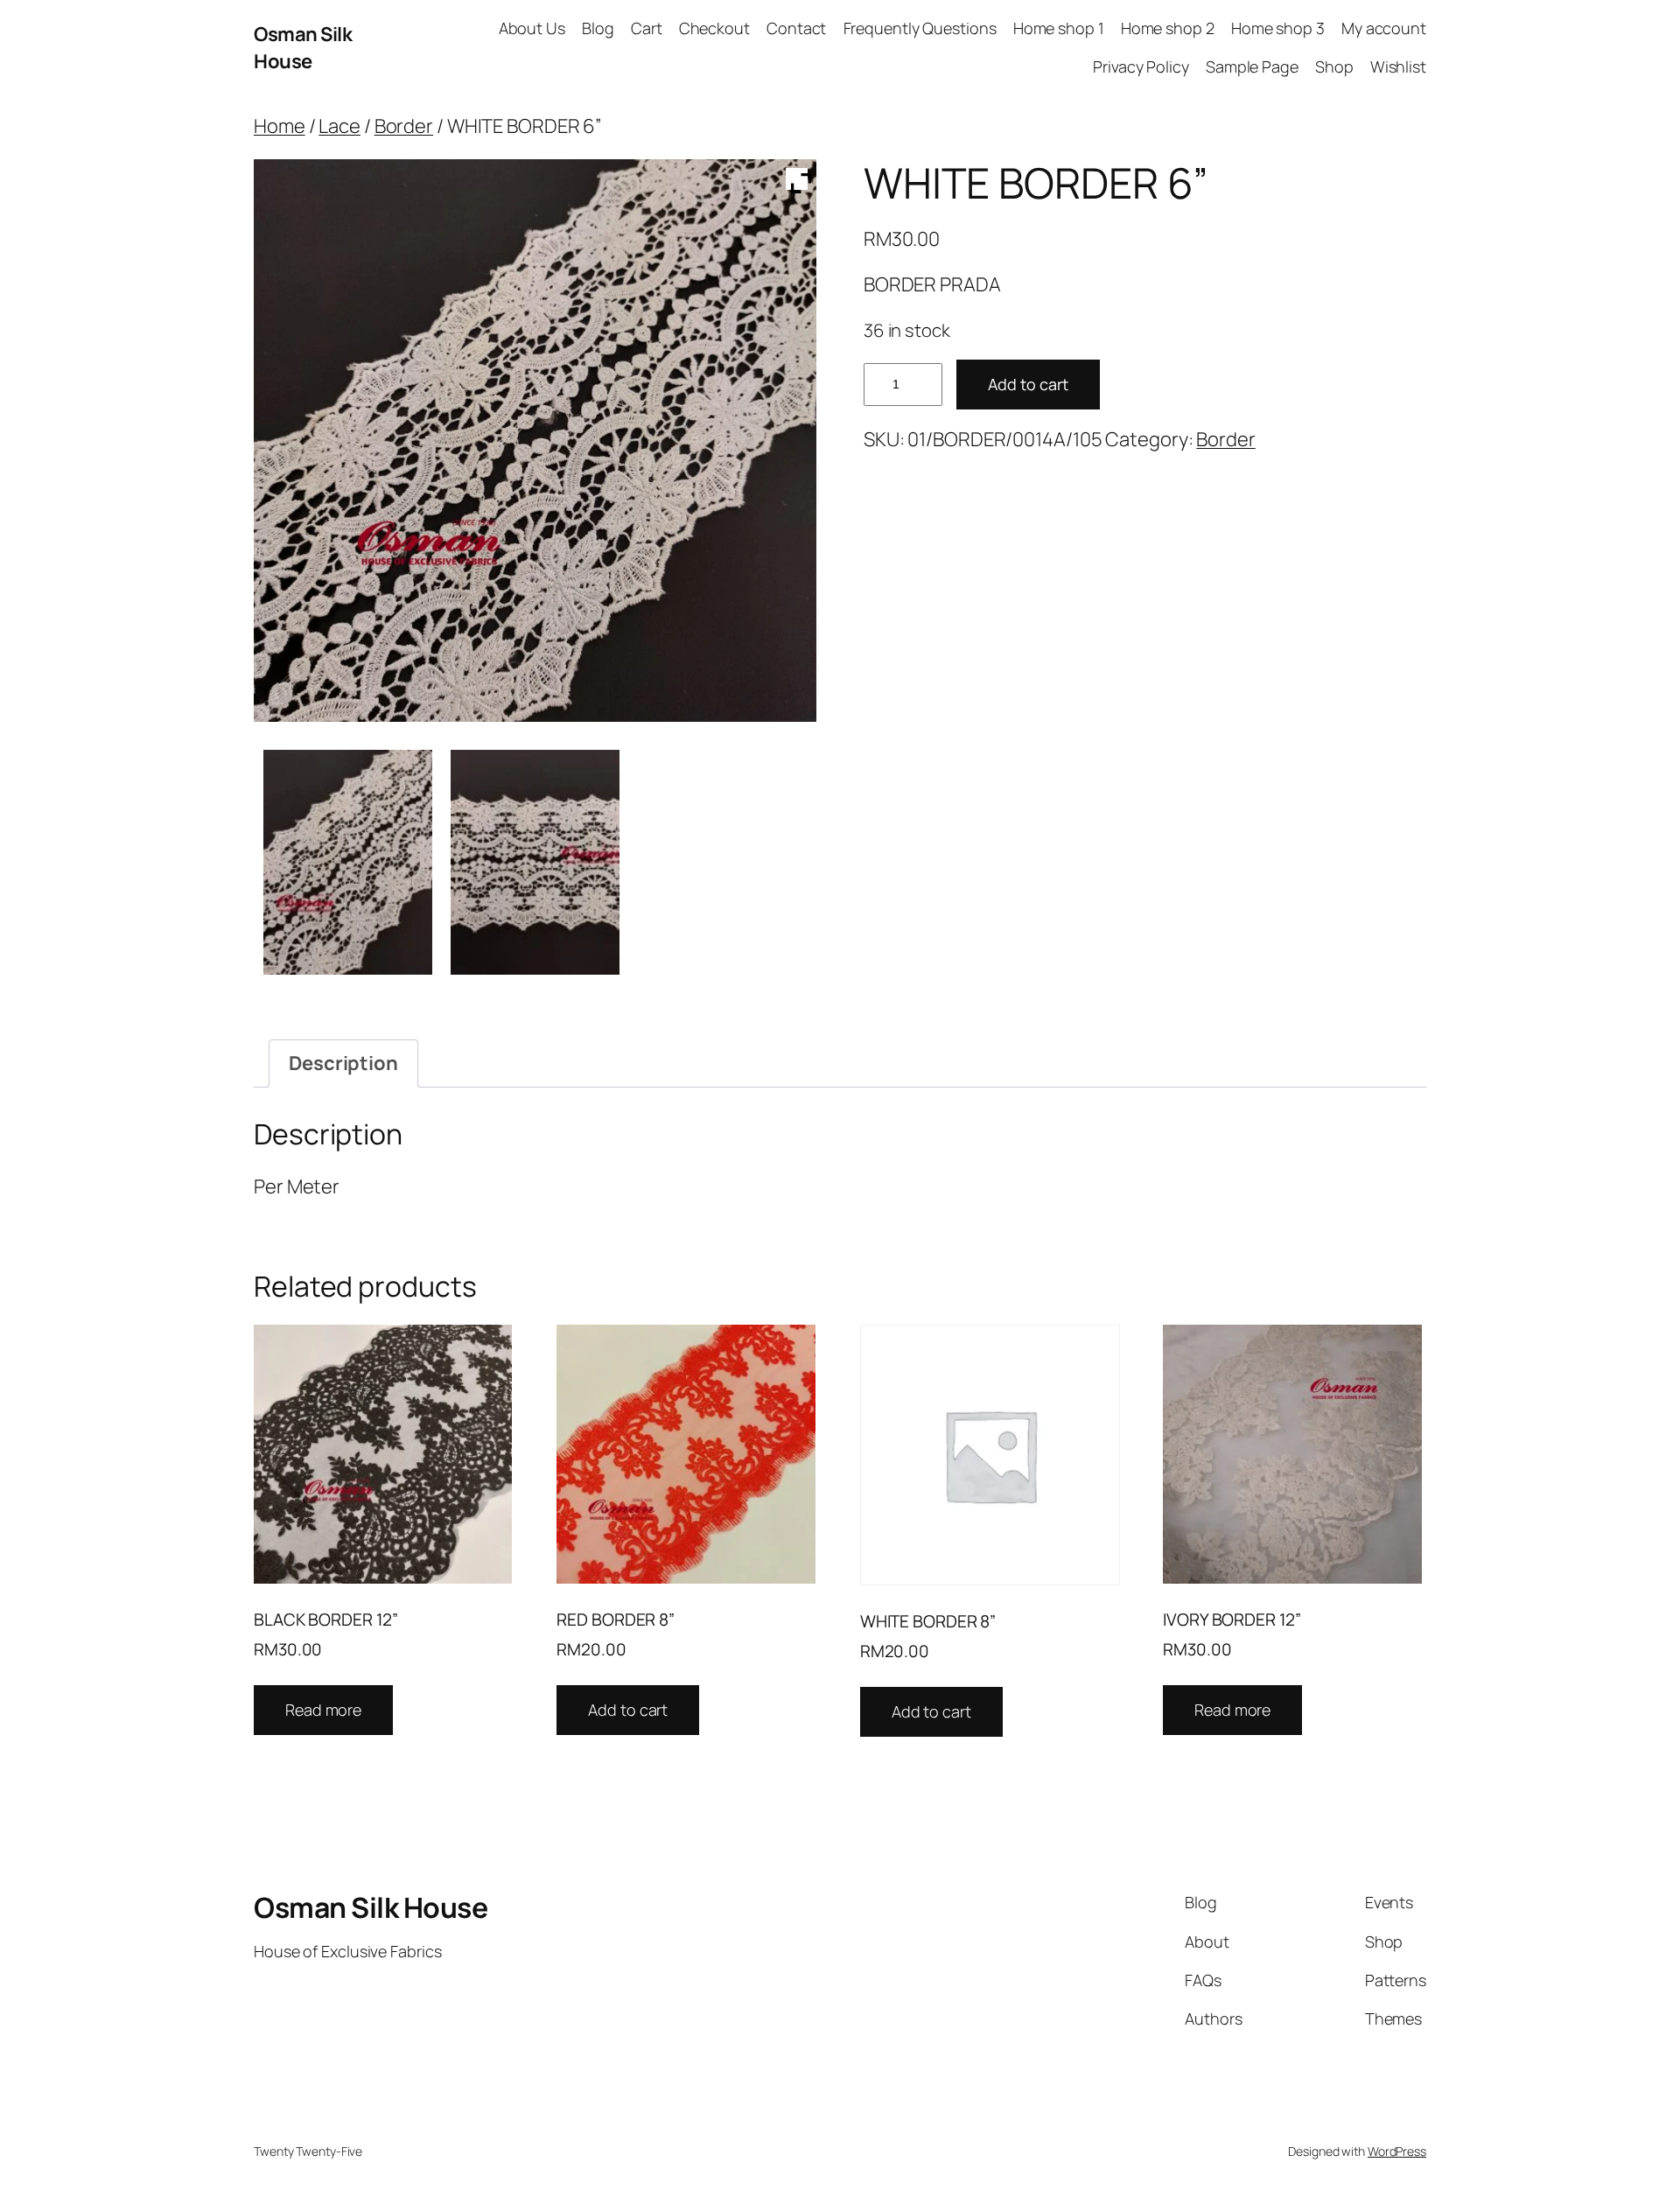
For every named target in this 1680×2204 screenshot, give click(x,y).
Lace (339, 126)
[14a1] (348, 862)
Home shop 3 (1278, 28)
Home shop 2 (1168, 28)
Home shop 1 (1059, 28)
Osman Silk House (303, 48)
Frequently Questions (920, 28)
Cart (647, 28)
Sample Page (1252, 66)
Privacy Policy (1141, 66)
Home (280, 126)
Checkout (714, 28)
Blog (598, 28)
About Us (532, 28)
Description (343, 1063)
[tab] (343, 1064)
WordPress (1397, 2151)
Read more (323, 1710)
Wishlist (1398, 66)
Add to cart (1028, 384)
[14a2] (535, 862)
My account (1384, 28)
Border (404, 126)
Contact (796, 28)
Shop (1334, 66)
